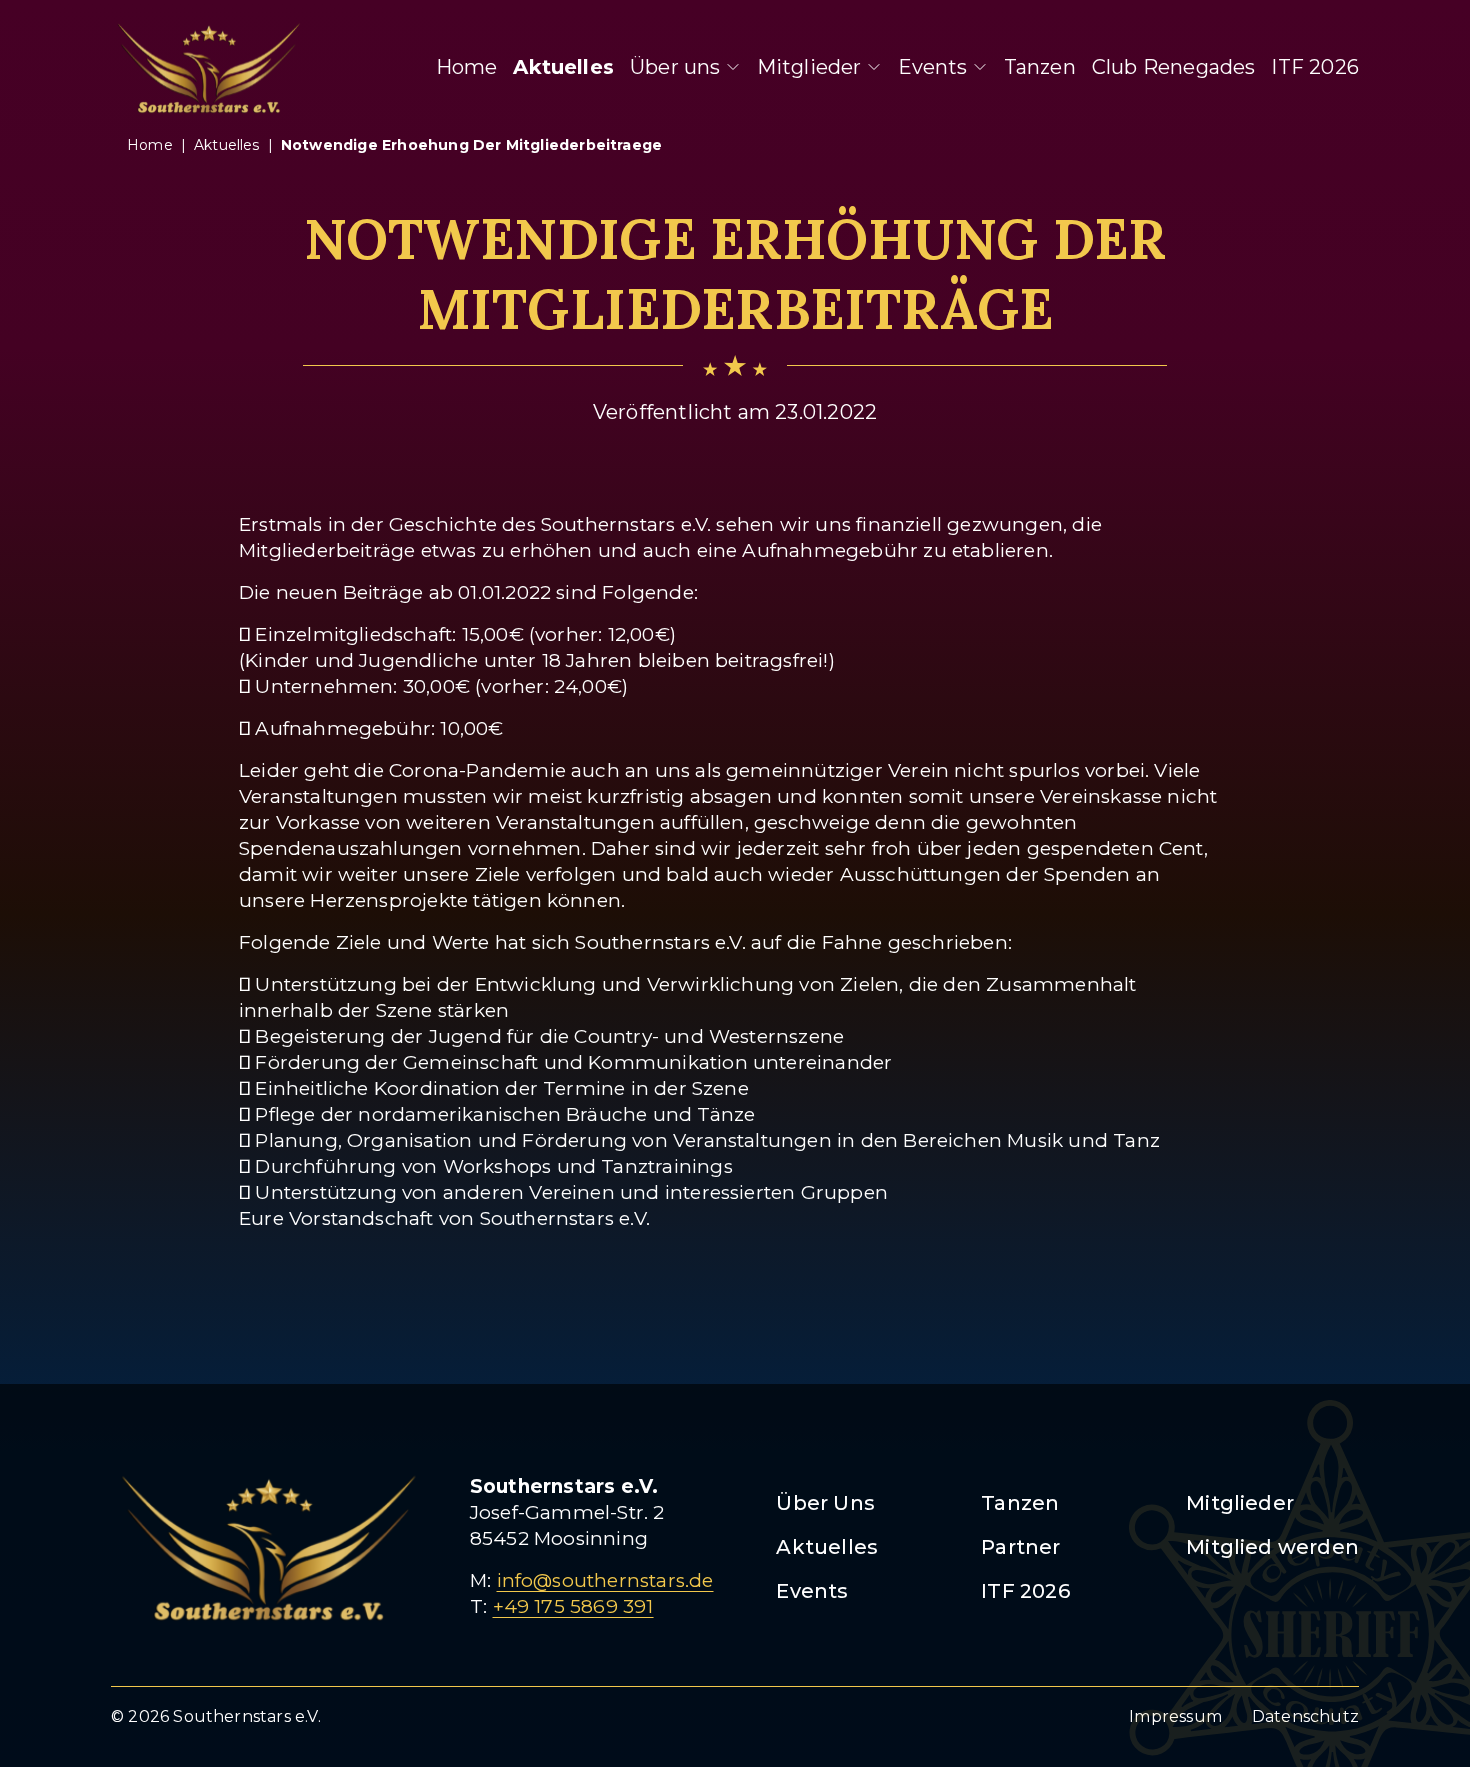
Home (467, 67)
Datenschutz (1305, 1716)
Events (933, 67)
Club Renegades (1174, 67)
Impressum (1175, 1716)
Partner (1020, 1547)
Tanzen (1040, 67)
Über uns (675, 67)
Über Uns (825, 1503)
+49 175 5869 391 (573, 1606)
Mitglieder (809, 67)
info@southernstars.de (605, 1580)
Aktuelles (563, 67)
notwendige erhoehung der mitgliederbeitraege (471, 145)
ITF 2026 (1315, 67)
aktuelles (227, 145)
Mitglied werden (1272, 1547)
